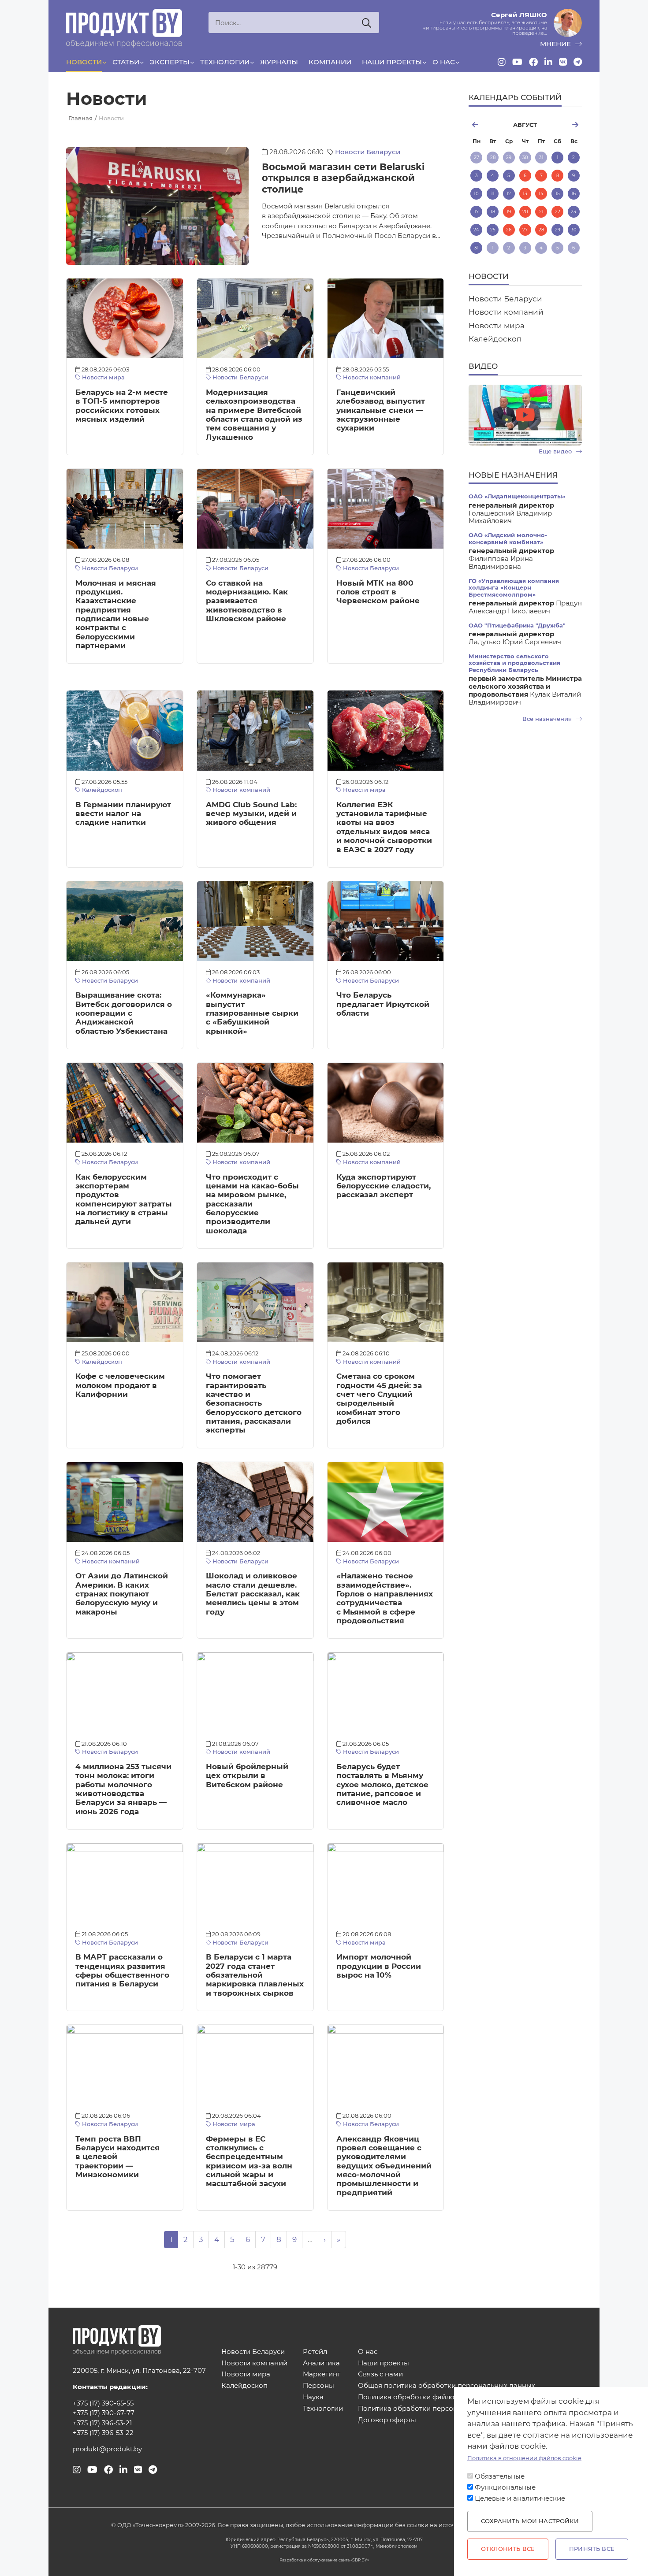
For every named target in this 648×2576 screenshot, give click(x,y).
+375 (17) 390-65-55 (103, 2403)
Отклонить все (508, 2549)
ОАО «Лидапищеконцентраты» (517, 496)
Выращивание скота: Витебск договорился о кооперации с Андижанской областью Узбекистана (124, 1013)
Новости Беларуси (368, 152)
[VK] (563, 62)
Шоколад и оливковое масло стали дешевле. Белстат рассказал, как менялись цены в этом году (253, 1594)
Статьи (126, 62)
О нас (444, 62)
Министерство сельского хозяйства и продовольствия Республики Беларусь (514, 663)
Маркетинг (322, 2374)
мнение (556, 44)
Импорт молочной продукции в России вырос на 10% (379, 1966)
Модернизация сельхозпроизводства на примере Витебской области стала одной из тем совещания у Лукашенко (254, 415)
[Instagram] (502, 62)
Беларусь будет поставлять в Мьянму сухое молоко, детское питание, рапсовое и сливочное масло (382, 1784)
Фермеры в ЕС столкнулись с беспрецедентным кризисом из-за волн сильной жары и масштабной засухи (249, 2161)
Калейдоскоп (101, 790)
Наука (313, 2397)
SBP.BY (360, 2560)
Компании (330, 62)
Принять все (592, 2549)
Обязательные (500, 2476)
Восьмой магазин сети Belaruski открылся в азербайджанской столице (343, 178)
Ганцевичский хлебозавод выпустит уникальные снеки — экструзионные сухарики (381, 410)
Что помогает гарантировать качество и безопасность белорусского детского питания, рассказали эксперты (254, 1403)
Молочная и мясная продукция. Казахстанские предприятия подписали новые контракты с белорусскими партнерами (116, 614)
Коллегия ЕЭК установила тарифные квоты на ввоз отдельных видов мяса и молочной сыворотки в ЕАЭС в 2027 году (384, 827)
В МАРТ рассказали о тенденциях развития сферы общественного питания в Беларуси (122, 1970)
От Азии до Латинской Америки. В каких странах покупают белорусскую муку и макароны (122, 1594)
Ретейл (315, 2352)
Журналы (279, 62)
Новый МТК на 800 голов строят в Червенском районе (378, 592)
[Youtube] (517, 62)
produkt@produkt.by (107, 2449)
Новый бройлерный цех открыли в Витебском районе (247, 1776)
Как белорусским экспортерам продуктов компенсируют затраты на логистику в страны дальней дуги (124, 1199)
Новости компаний (371, 377)
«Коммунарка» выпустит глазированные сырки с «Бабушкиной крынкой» (252, 1013)
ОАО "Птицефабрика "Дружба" (517, 625)
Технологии (225, 62)
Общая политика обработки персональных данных (447, 2386)
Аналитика (321, 2363)
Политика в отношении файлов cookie (524, 2458)
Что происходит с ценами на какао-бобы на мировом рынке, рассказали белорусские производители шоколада (252, 1204)
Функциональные (505, 2487)
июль (487, 125)
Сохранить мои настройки (530, 2521)
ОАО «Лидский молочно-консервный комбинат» (508, 538)
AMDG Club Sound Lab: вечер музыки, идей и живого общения (251, 814)
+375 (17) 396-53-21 (102, 2423)
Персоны (318, 2386)
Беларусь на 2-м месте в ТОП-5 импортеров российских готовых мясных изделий (122, 406)
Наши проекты (392, 62)
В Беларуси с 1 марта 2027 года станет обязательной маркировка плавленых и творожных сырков (255, 1975)
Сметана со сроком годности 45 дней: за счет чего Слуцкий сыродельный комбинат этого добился (379, 1399)
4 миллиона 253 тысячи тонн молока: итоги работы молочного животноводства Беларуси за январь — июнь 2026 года (123, 1789)
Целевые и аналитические (520, 2499)
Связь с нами (380, 2374)
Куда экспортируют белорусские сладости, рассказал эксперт (384, 1186)
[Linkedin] (548, 62)
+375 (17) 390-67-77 (104, 2413)
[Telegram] (578, 62)
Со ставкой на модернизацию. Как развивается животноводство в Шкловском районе (247, 601)
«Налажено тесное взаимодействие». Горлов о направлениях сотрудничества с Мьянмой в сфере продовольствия (385, 1598)
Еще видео (556, 451)
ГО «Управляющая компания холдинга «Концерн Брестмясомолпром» (514, 588)
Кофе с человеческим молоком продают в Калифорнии (120, 1385)
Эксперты (170, 62)
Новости (84, 62)
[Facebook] (533, 62)
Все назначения (548, 719)
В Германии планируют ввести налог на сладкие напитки (123, 814)
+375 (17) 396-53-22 (103, 2433)
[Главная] (124, 28)
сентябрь (563, 125)
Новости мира (102, 377)
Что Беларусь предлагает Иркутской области (383, 1004)
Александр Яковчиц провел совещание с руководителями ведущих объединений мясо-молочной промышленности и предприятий (384, 2166)
